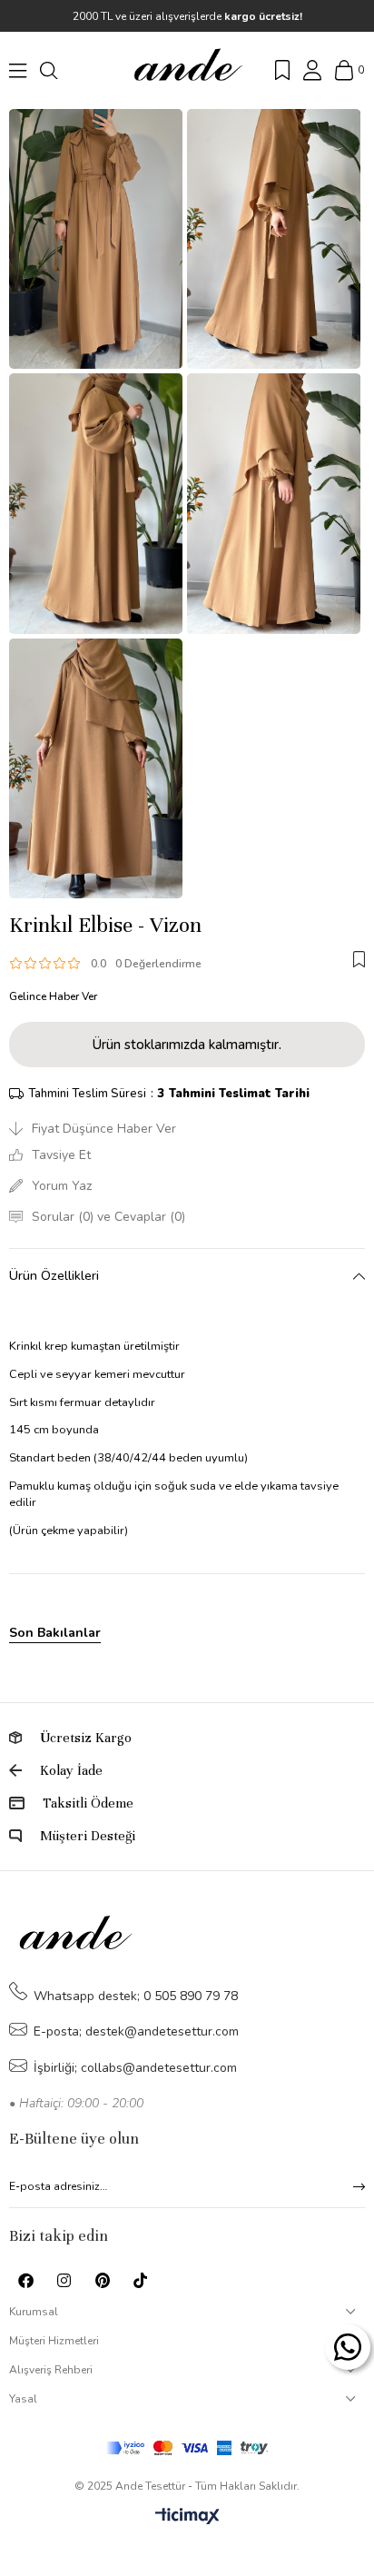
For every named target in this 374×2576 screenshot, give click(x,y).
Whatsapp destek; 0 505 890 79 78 (136, 1996)
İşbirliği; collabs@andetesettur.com (135, 2068)
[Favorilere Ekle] (359, 959)
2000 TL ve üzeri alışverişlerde (187, 16)
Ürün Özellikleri (54, 1276)
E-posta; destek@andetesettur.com (136, 2031)
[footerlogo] (75, 1936)
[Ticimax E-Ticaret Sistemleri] (187, 2517)
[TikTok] (140, 2280)
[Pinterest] (102, 2280)
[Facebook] (26, 2280)
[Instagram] (64, 2280)
